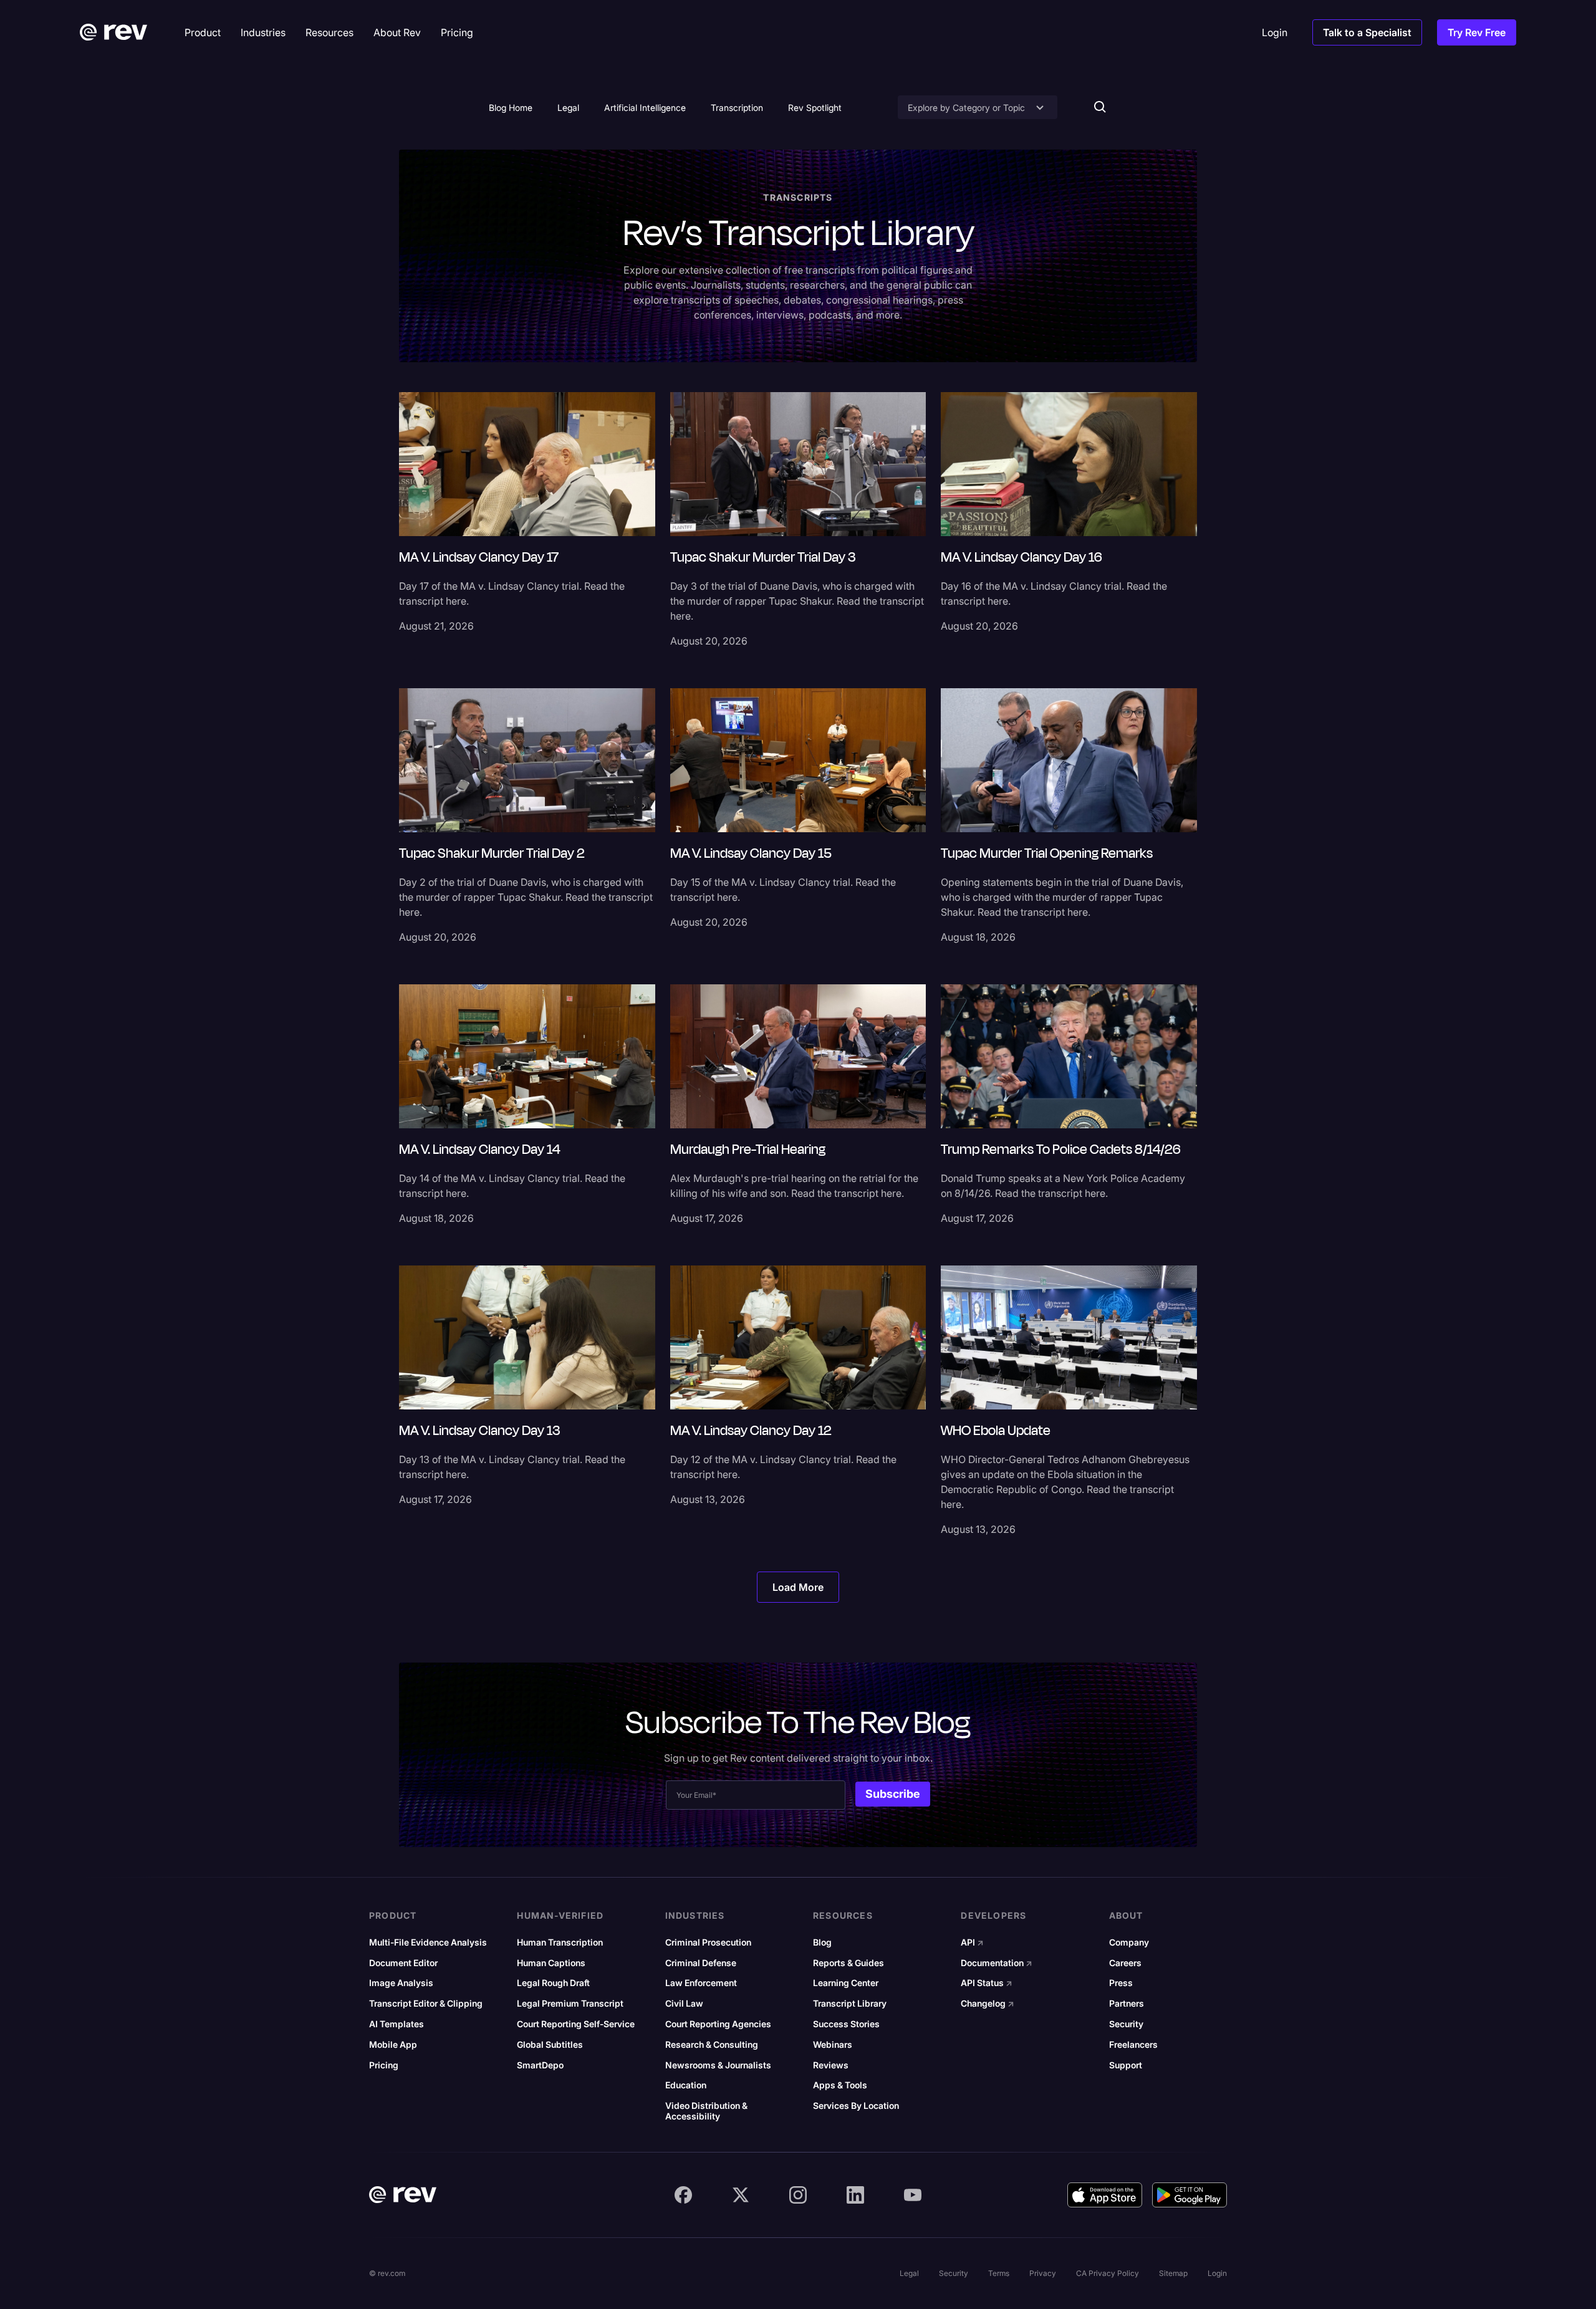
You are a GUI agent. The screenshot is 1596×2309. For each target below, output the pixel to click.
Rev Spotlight (815, 108)
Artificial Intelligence (645, 108)
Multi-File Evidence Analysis (428, 1942)
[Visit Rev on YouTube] (913, 2195)
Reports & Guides (848, 1963)
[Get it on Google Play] (1190, 2195)
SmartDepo (540, 2065)
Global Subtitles (550, 2045)
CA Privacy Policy (1108, 2273)
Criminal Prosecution (708, 1942)
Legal (568, 108)
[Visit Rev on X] (741, 2195)
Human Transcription (560, 1942)
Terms (999, 2273)
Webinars (833, 2045)
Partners (1127, 2004)
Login (1217, 2273)
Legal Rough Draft (553, 1983)
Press (1121, 1983)
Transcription (737, 108)
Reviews (831, 2065)
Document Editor (403, 1963)
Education (686, 2085)
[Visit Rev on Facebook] (683, 2195)
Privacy (1043, 2273)
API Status (987, 1983)
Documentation (997, 1963)
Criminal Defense (701, 1963)
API (972, 1942)
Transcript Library (850, 2004)
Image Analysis (401, 1983)
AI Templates (397, 2024)
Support (1126, 2065)
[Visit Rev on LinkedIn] (855, 2195)
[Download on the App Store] (1105, 2195)
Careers (1125, 1963)
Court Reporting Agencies (718, 2024)
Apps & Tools (840, 2085)
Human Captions (551, 1963)
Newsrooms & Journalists (718, 2065)
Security (1126, 2024)
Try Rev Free (1477, 32)
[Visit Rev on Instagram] (798, 2195)
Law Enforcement (701, 1983)
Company (1129, 1942)
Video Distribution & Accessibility (706, 2111)
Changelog (988, 2004)
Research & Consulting (712, 2045)
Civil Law (684, 2004)
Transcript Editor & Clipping (426, 2004)
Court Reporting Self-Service (576, 2024)
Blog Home (511, 108)
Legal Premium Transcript (570, 2004)
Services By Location (856, 2106)
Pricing (384, 2065)
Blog (822, 1942)
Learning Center (846, 1983)
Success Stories (846, 2024)
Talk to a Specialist (1367, 32)
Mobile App (393, 2045)
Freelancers (1133, 2045)
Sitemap (1173, 2273)
